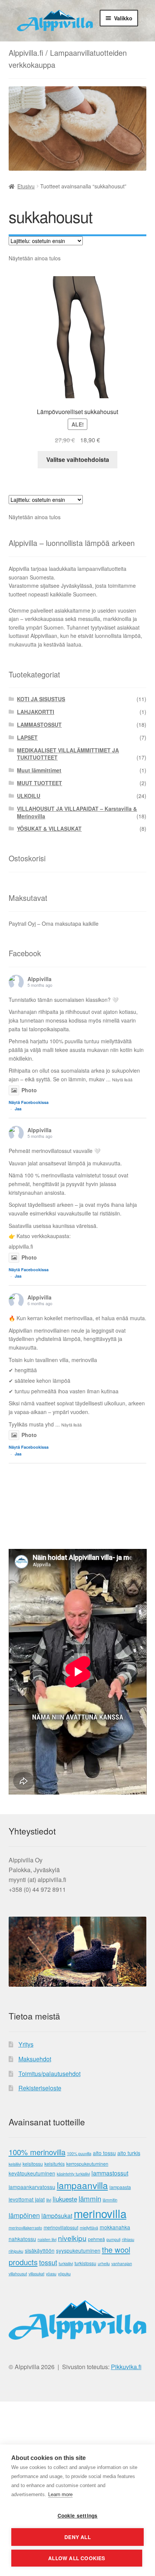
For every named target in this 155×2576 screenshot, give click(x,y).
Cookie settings (78, 2516)
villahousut (18, 2274)
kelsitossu (33, 2164)
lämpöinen (24, 2215)
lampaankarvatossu (32, 2187)
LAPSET (27, 737)
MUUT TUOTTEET (40, 783)
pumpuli (113, 2239)
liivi (49, 2200)
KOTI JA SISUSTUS (41, 699)
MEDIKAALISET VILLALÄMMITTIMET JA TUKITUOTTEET (68, 754)
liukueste (65, 2199)
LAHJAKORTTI (36, 712)
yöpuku (64, 2274)
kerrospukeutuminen (87, 2164)
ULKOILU (29, 796)
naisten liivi (47, 2239)
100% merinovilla (37, 2152)
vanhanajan (122, 2263)
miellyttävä (89, 2228)
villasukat (36, 2274)
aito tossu (104, 2153)
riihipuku (16, 2251)
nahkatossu (22, 2239)
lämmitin (110, 2200)
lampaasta (120, 2187)
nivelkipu (72, 2238)
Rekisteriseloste (40, 2088)
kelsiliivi (15, 2164)
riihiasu (128, 2239)
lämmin (90, 2198)
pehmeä (96, 2239)
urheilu (104, 2263)
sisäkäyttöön (40, 2250)
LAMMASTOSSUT (39, 725)
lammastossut (110, 2173)
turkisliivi (66, 2263)
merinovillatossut (61, 2227)
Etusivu (26, 186)
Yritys (26, 2044)
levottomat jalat (27, 2199)
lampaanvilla (82, 2185)
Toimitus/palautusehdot (49, 2074)
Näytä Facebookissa (29, 1102)
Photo (29, 1090)
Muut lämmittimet (39, 770)
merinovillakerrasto (25, 2228)
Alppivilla (40, 979)
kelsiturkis (55, 2164)
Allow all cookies (77, 2558)
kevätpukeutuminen (32, 2173)
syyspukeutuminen (78, 2250)
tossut (48, 2262)
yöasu (51, 2274)
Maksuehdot (35, 2059)
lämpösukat (57, 2216)
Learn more (60, 2494)
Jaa (18, 1109)
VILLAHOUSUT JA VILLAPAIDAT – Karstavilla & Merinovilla (77, 812)
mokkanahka (115, 2227)
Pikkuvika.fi (126, 2367)
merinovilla (100, 2213)
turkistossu (85, 2263)
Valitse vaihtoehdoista (78, 459)
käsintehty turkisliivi (73, 2174)
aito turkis (129, 2153)
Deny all (77, 2537)
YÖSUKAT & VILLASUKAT (49, 829)
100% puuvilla (79, 2153)
